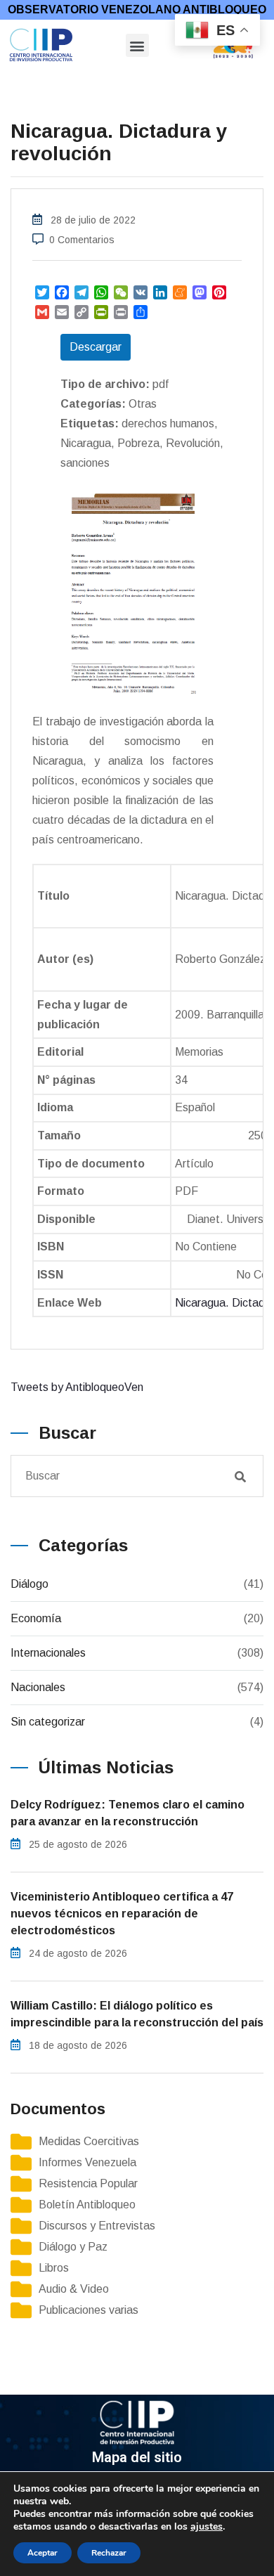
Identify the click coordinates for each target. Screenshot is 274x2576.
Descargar (96, 347)
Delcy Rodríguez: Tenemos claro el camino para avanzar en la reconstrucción (128, 1813)
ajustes (207, 2527)
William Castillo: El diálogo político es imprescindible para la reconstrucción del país (137, 2014)
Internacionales (48, 1653)
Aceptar (43, 2553)
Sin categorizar (48, 1722)
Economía (36, 1618)
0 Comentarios (82, 240)
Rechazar (109, 2553)
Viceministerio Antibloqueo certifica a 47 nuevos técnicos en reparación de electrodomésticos (122, 1914)
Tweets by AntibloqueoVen (77, 1387)
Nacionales (38, 1687)
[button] (137, 45)
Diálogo (30, 1584)
